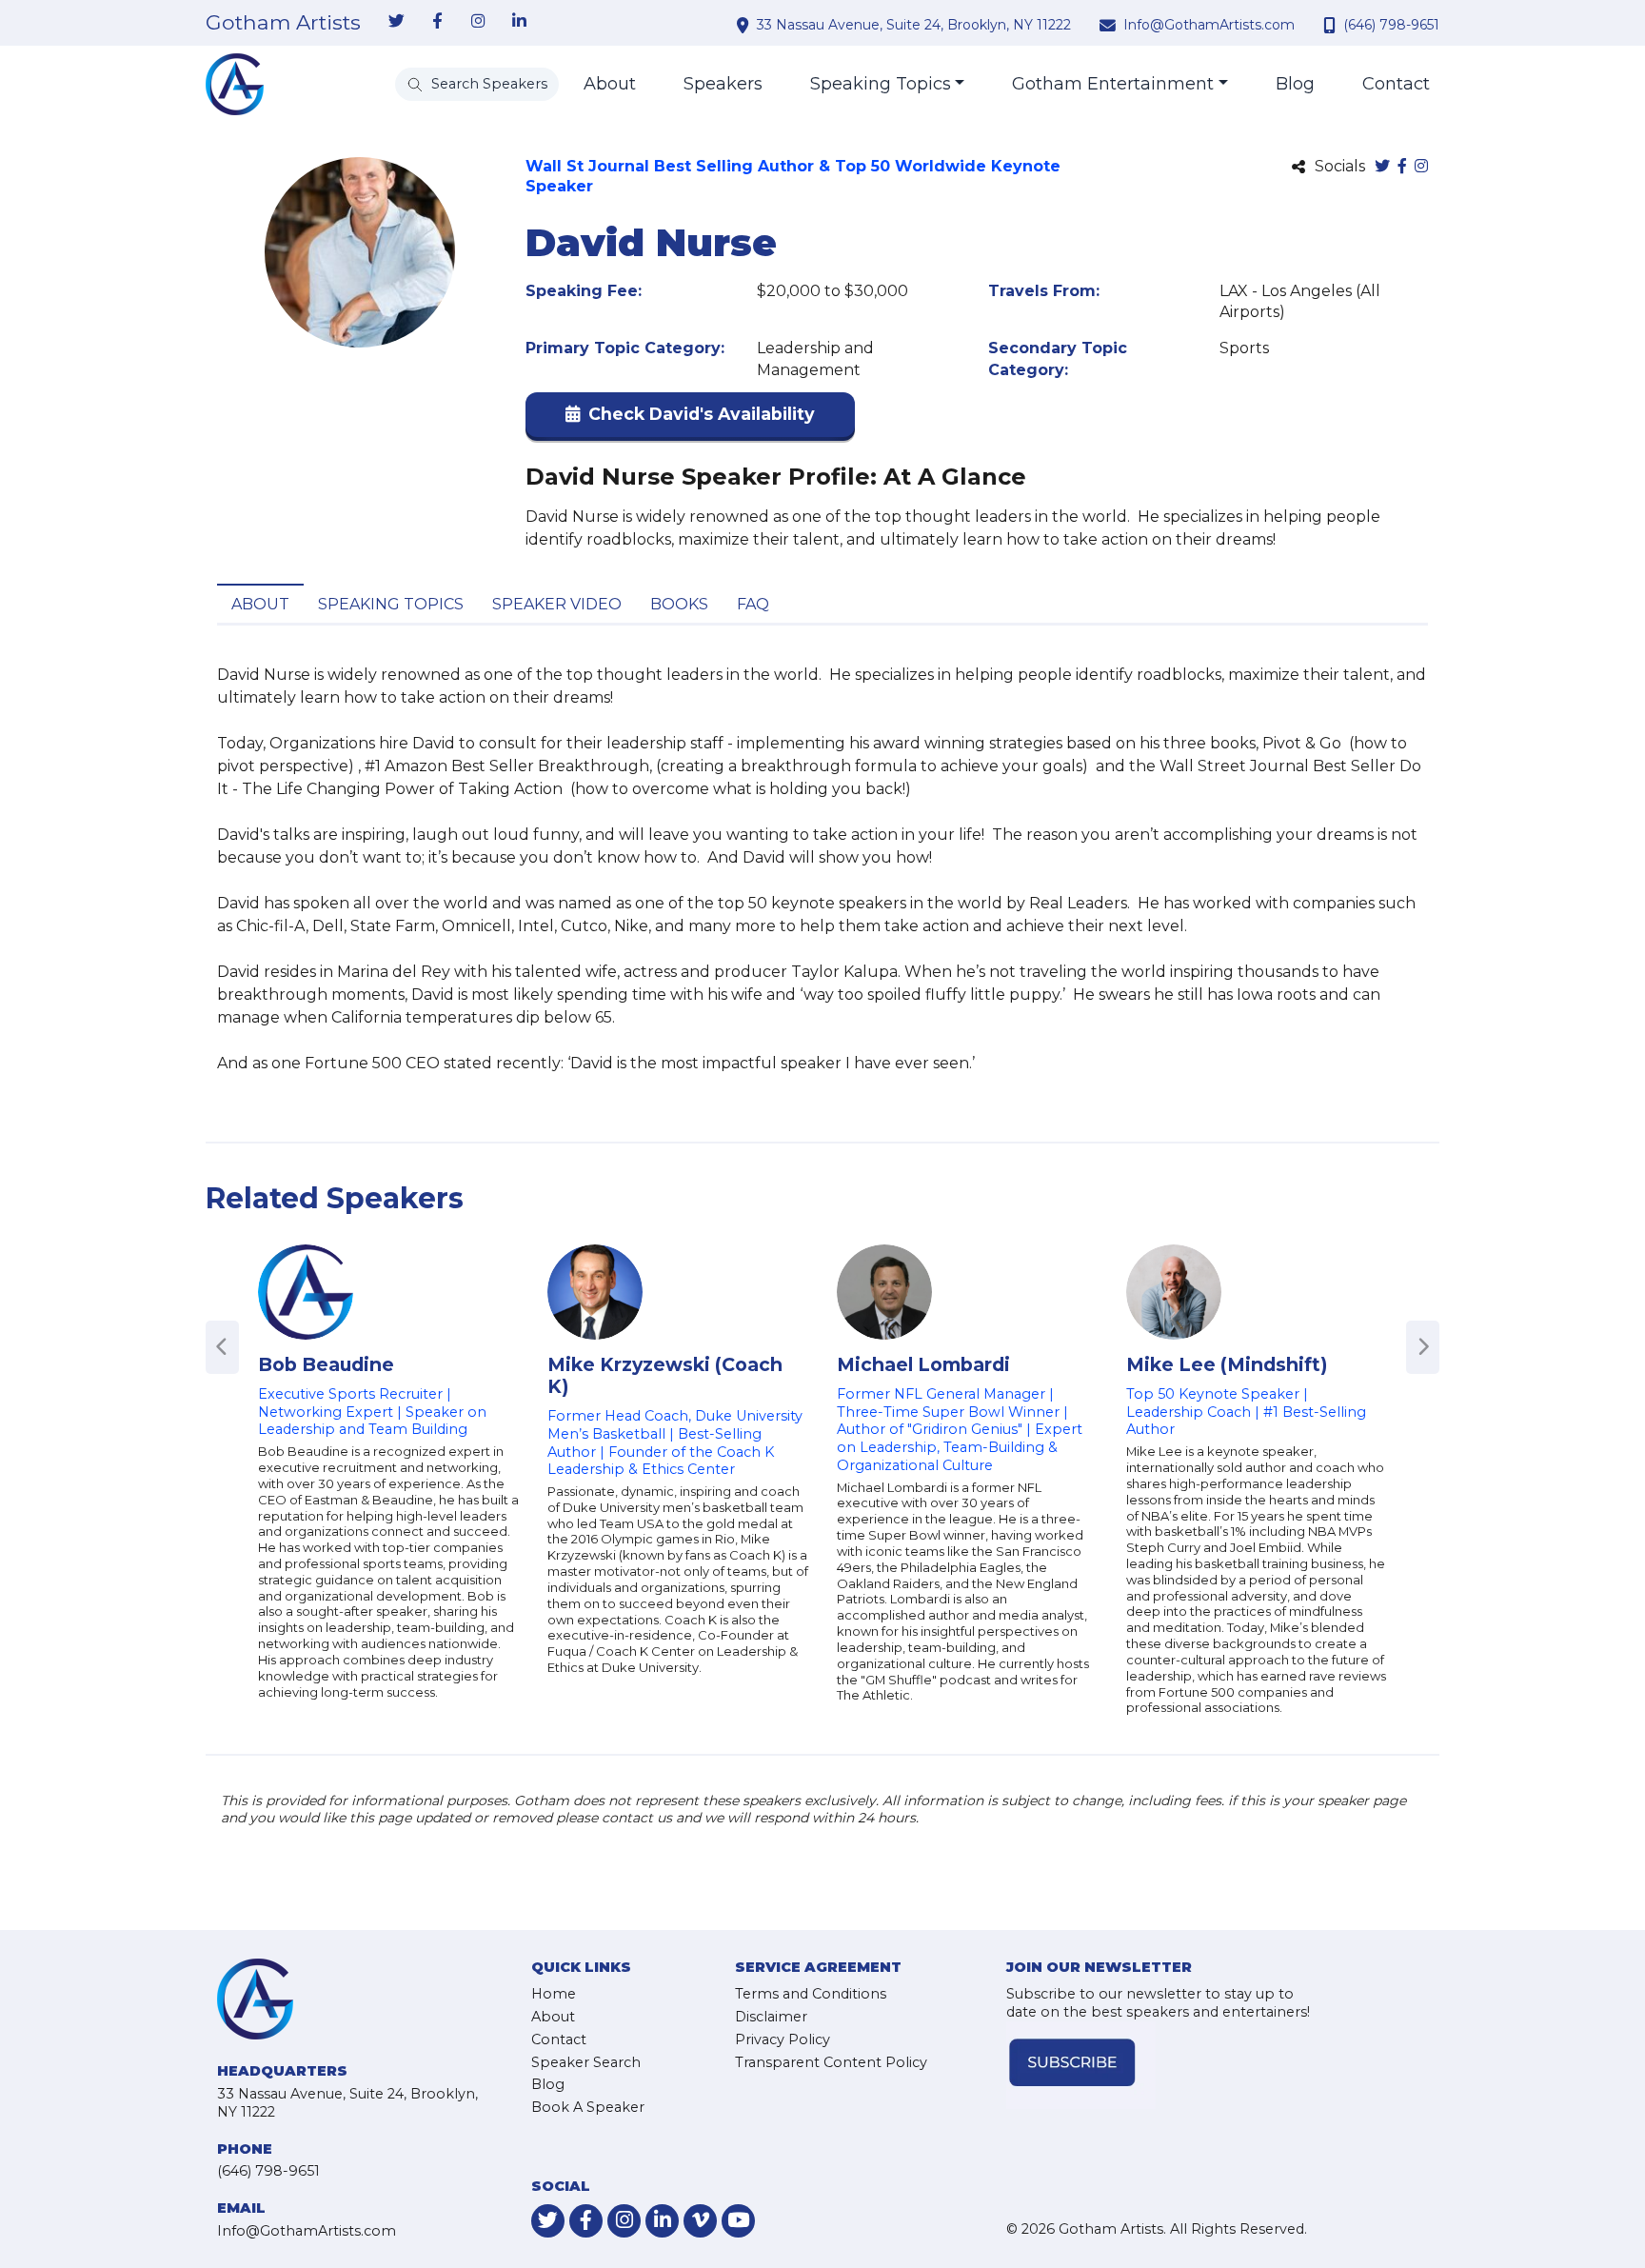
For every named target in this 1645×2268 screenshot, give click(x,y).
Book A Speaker (588, 2107)
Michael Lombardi (923, 1364)
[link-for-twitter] (396, 22)
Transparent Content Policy (831, 2062)
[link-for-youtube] (738, 2221)
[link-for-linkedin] (519, 22)
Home (554, 1994)
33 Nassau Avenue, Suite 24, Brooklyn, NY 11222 (914, 25)
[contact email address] (1110, 25)
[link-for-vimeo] (700, 2221)
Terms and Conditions (811, 1994)
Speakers (723, 84)
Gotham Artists (283, 23)
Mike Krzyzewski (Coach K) (665, 1375)
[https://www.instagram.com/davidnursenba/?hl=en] (1421, 167)
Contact (1396, 84)
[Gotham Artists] (235, 84)
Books (679, 604)
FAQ (753, 604)
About (610, 84)
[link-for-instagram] (478, 22)
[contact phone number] (1332, 25)
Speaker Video (557, 604)
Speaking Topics (881, 84)
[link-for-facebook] (437, 22)
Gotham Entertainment (1113, 84)
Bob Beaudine (326, 1364)
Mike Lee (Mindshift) (1227, 1364)
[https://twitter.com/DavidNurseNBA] (1382, 167)
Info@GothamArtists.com (1209, 25)
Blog (1295, 84)
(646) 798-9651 (1391, 25)
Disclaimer (771, 2017)
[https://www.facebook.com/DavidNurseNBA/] (1402, 167)
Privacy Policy (783, 2039)
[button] (690, 418)
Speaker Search (586, 2062)
